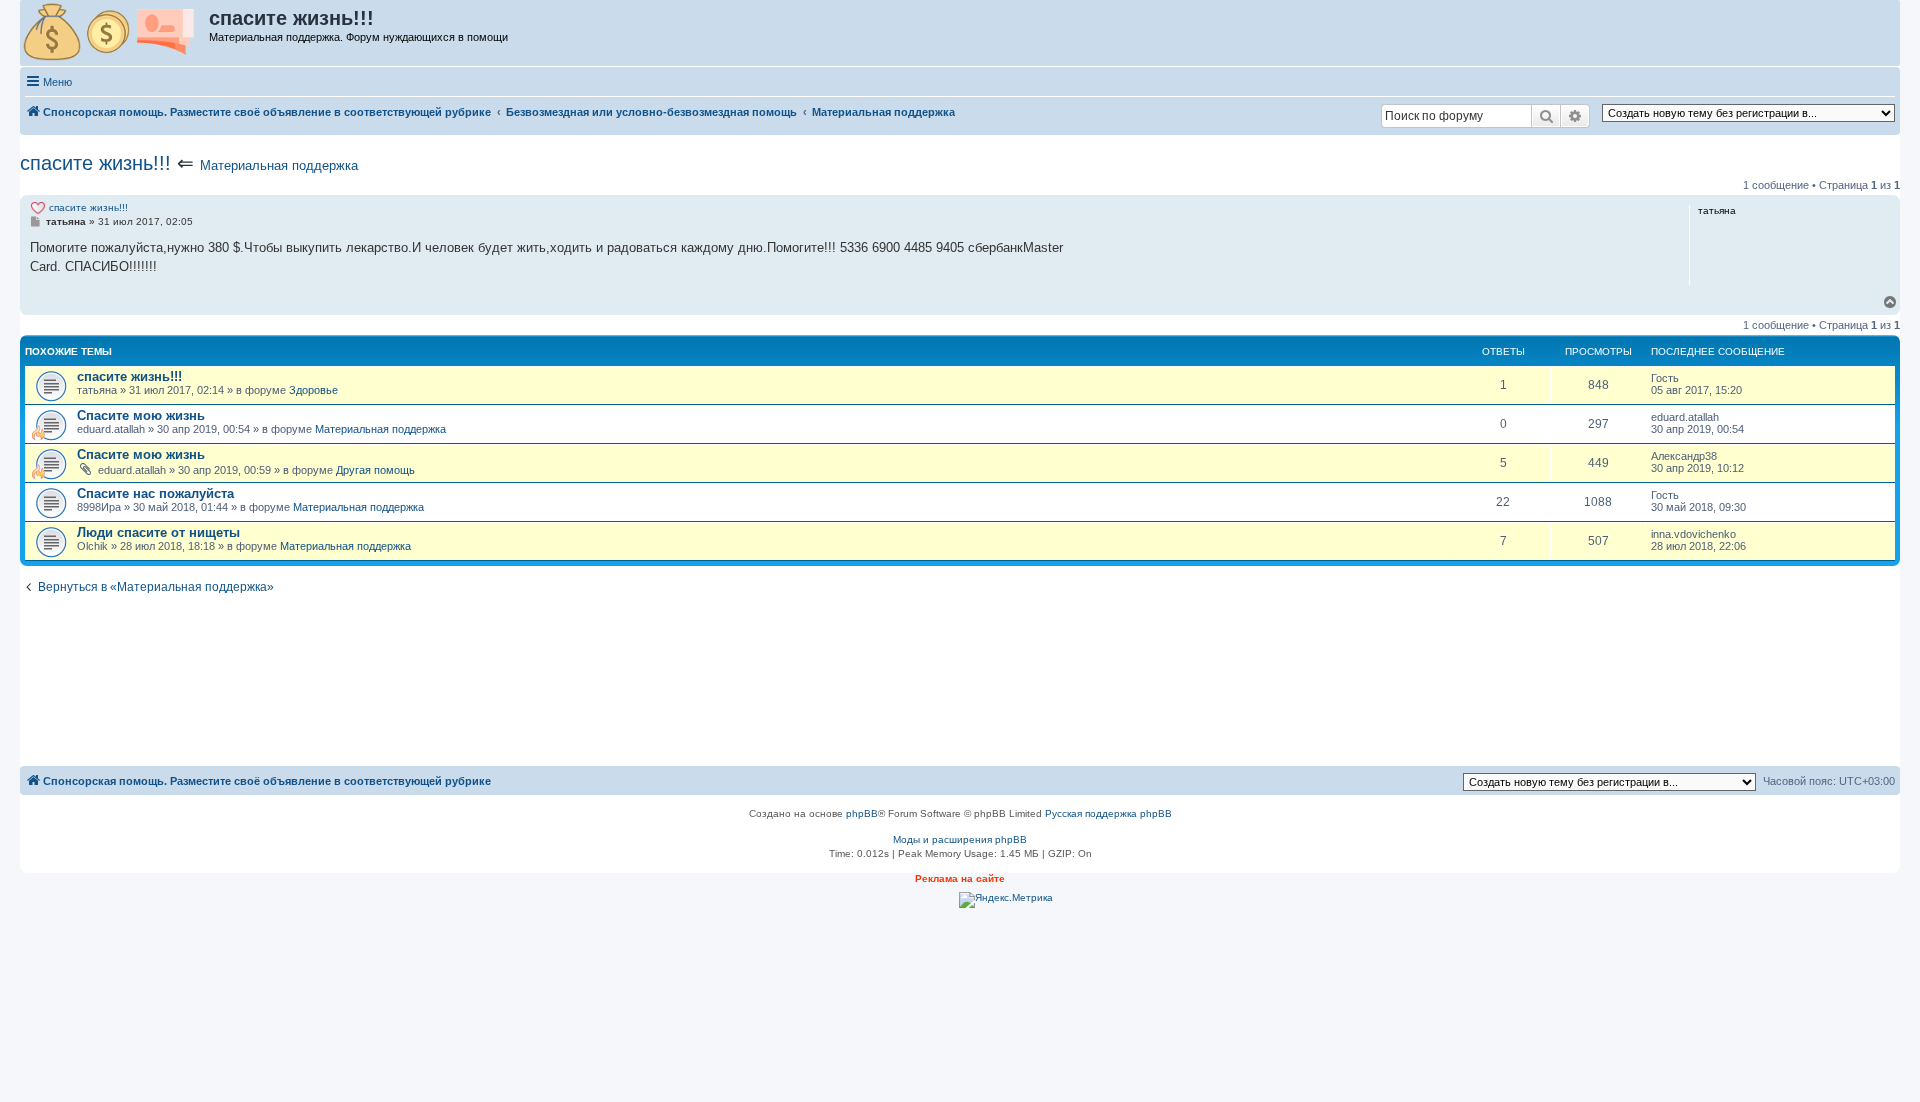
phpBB (862, 813)
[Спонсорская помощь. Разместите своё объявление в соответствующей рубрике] (115, 33)
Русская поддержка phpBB (1108, 813)
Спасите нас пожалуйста (155, 493)
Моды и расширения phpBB (960, 839)
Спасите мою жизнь (141, 415)
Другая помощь (375, 470)
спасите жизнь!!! (95, 163)
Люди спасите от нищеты (158, 532)
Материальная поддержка (279, 165)
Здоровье (313, 390)
